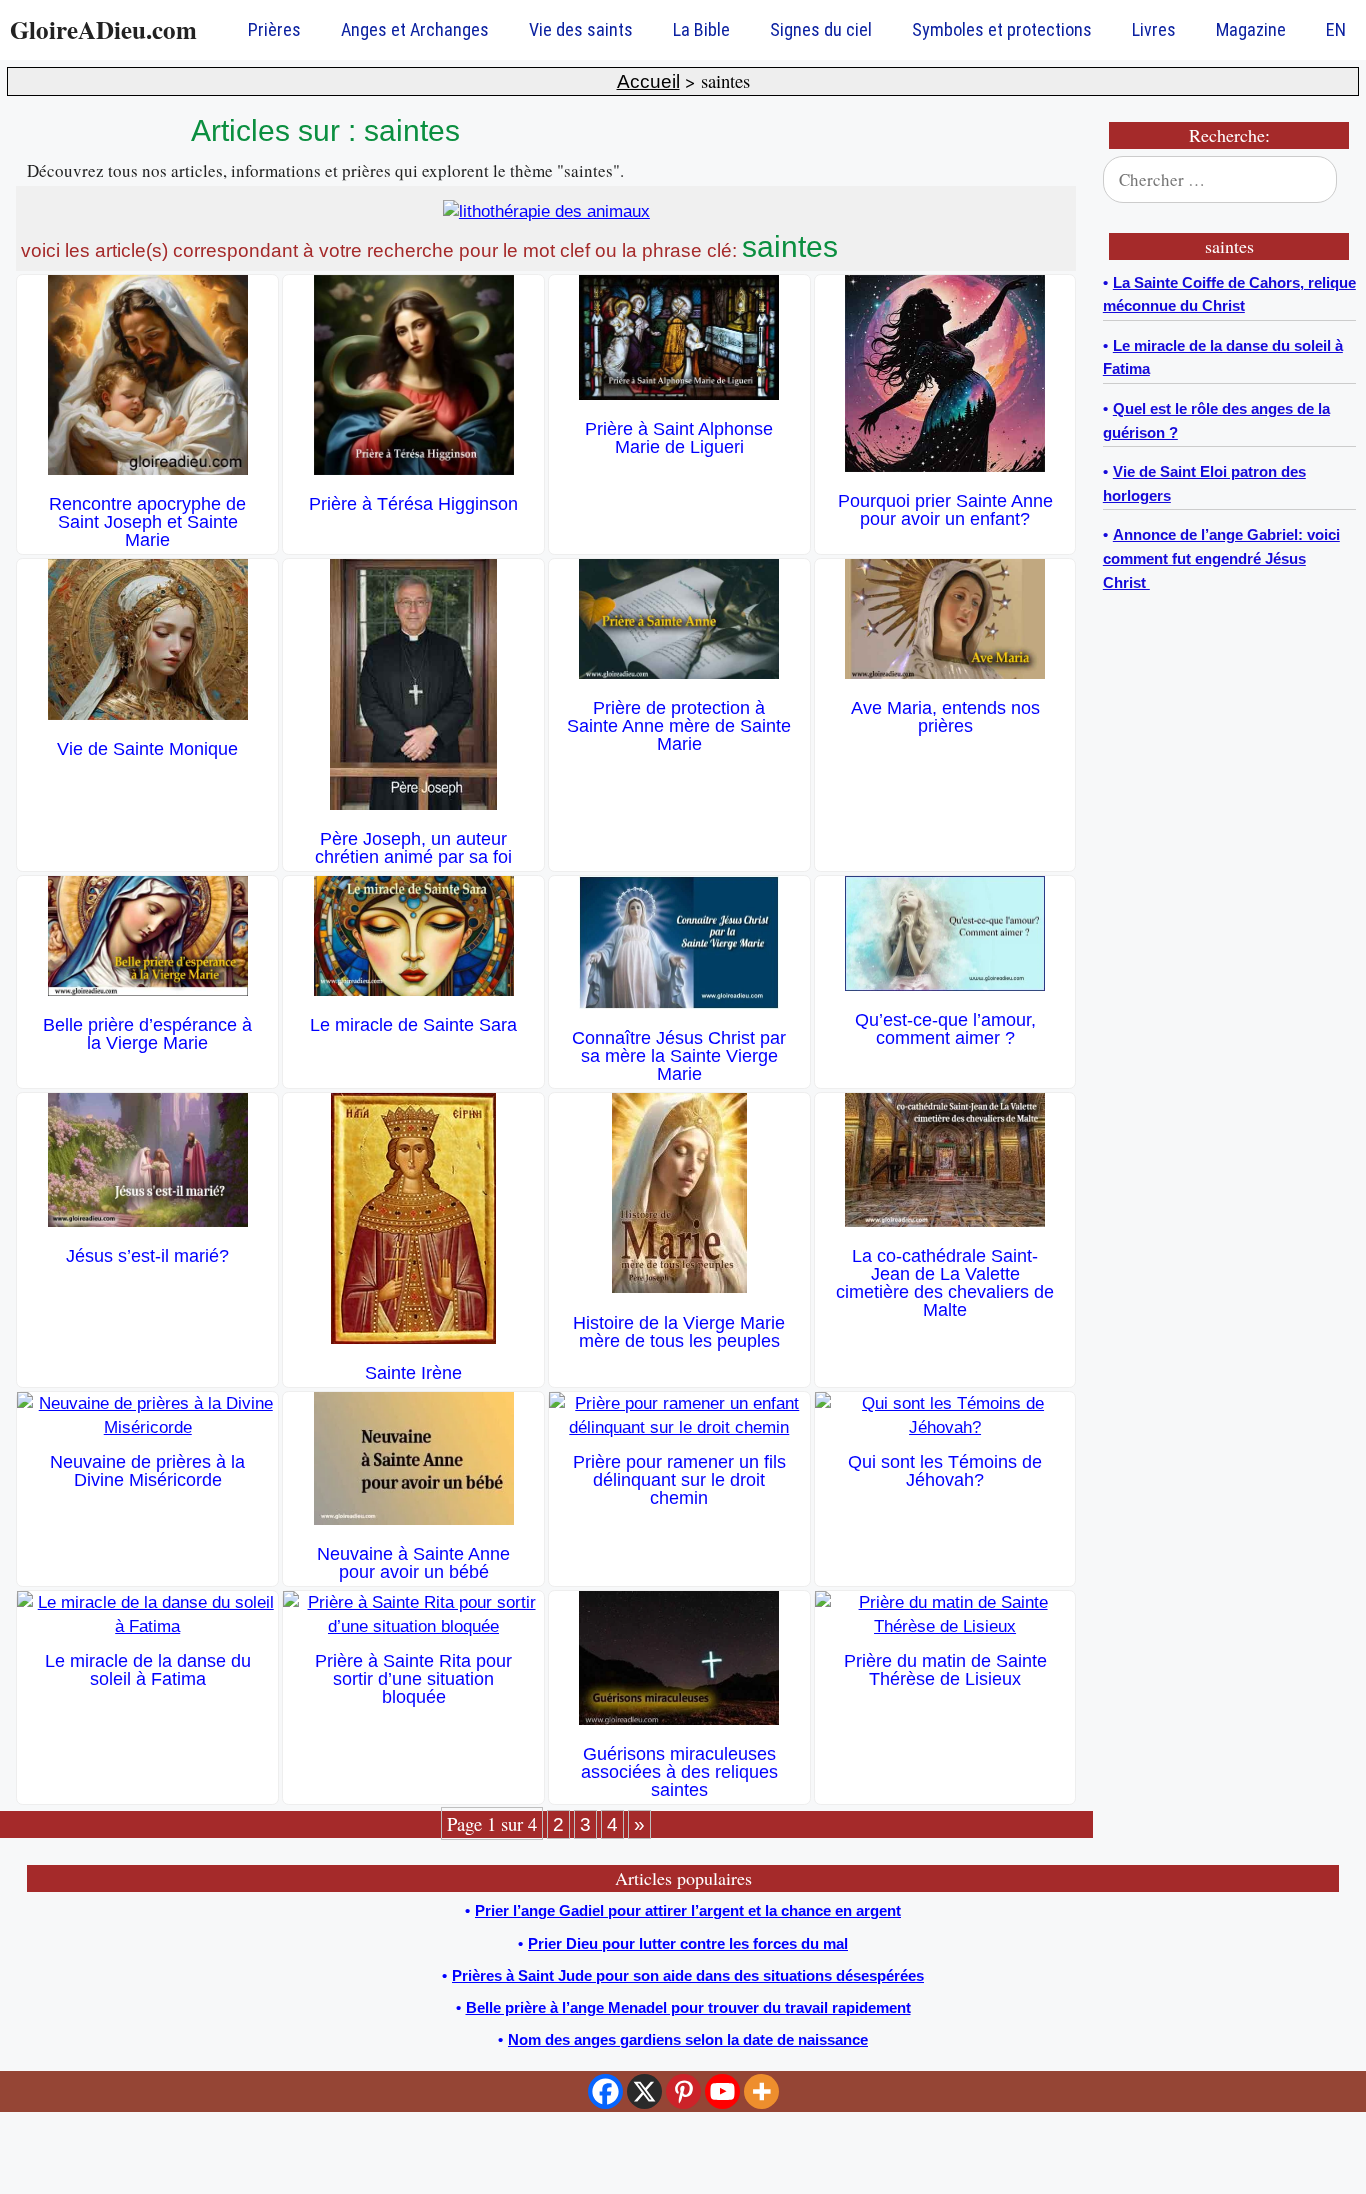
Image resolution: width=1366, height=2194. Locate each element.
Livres (1154, 29)
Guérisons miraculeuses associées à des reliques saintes (679, 1772)
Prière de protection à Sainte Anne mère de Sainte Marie (679, 726)
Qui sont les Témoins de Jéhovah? (945, 1471)
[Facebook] (605, 2091)
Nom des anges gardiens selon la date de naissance (688, 2039)
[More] (761, 2091)
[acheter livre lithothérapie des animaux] (546, 211)
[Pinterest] (683, 2091)
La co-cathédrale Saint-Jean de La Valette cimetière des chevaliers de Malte (945, 1283)
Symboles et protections (1002, 29)
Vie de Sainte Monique (147, 749)
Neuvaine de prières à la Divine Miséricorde (147, 1471)
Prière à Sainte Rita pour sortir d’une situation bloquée (413, 1679)
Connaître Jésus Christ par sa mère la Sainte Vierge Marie (679, 1056)
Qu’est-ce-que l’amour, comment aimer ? (945, 1029)
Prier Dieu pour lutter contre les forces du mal (688, 1943)
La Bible (701, 29)
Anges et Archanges (415, 29)
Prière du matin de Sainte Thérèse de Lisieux (945, 1670)
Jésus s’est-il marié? (147, 1256)
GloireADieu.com (103, 29)
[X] (644, 2091)
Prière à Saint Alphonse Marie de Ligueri (679, 438)
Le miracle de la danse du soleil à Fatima (148, 1670)
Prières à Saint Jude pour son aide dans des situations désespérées (688, 1975)
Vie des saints (581, 29)
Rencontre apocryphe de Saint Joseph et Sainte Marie (147, 522)
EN (1336, 29)
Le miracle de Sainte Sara (413, 1025)
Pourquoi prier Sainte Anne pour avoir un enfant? (945, 510)
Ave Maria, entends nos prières (945, 717)
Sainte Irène (413, 1373)
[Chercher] (1328, 180)
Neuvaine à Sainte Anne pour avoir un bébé (413, 1563)
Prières (274, 29)
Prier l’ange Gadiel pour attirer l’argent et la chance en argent (688, 1910)
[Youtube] (722, 2091)
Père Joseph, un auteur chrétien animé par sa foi (413, 848)
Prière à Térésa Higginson (413, 504)
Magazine (1251, 29)
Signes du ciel (821, 29)
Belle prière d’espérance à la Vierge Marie (147, 1034)
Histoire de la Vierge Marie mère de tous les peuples (679, 1332)
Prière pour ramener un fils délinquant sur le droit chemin (679, 1480)
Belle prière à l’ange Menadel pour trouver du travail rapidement (688, 2007)
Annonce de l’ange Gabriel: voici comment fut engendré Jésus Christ (1221, 558)
